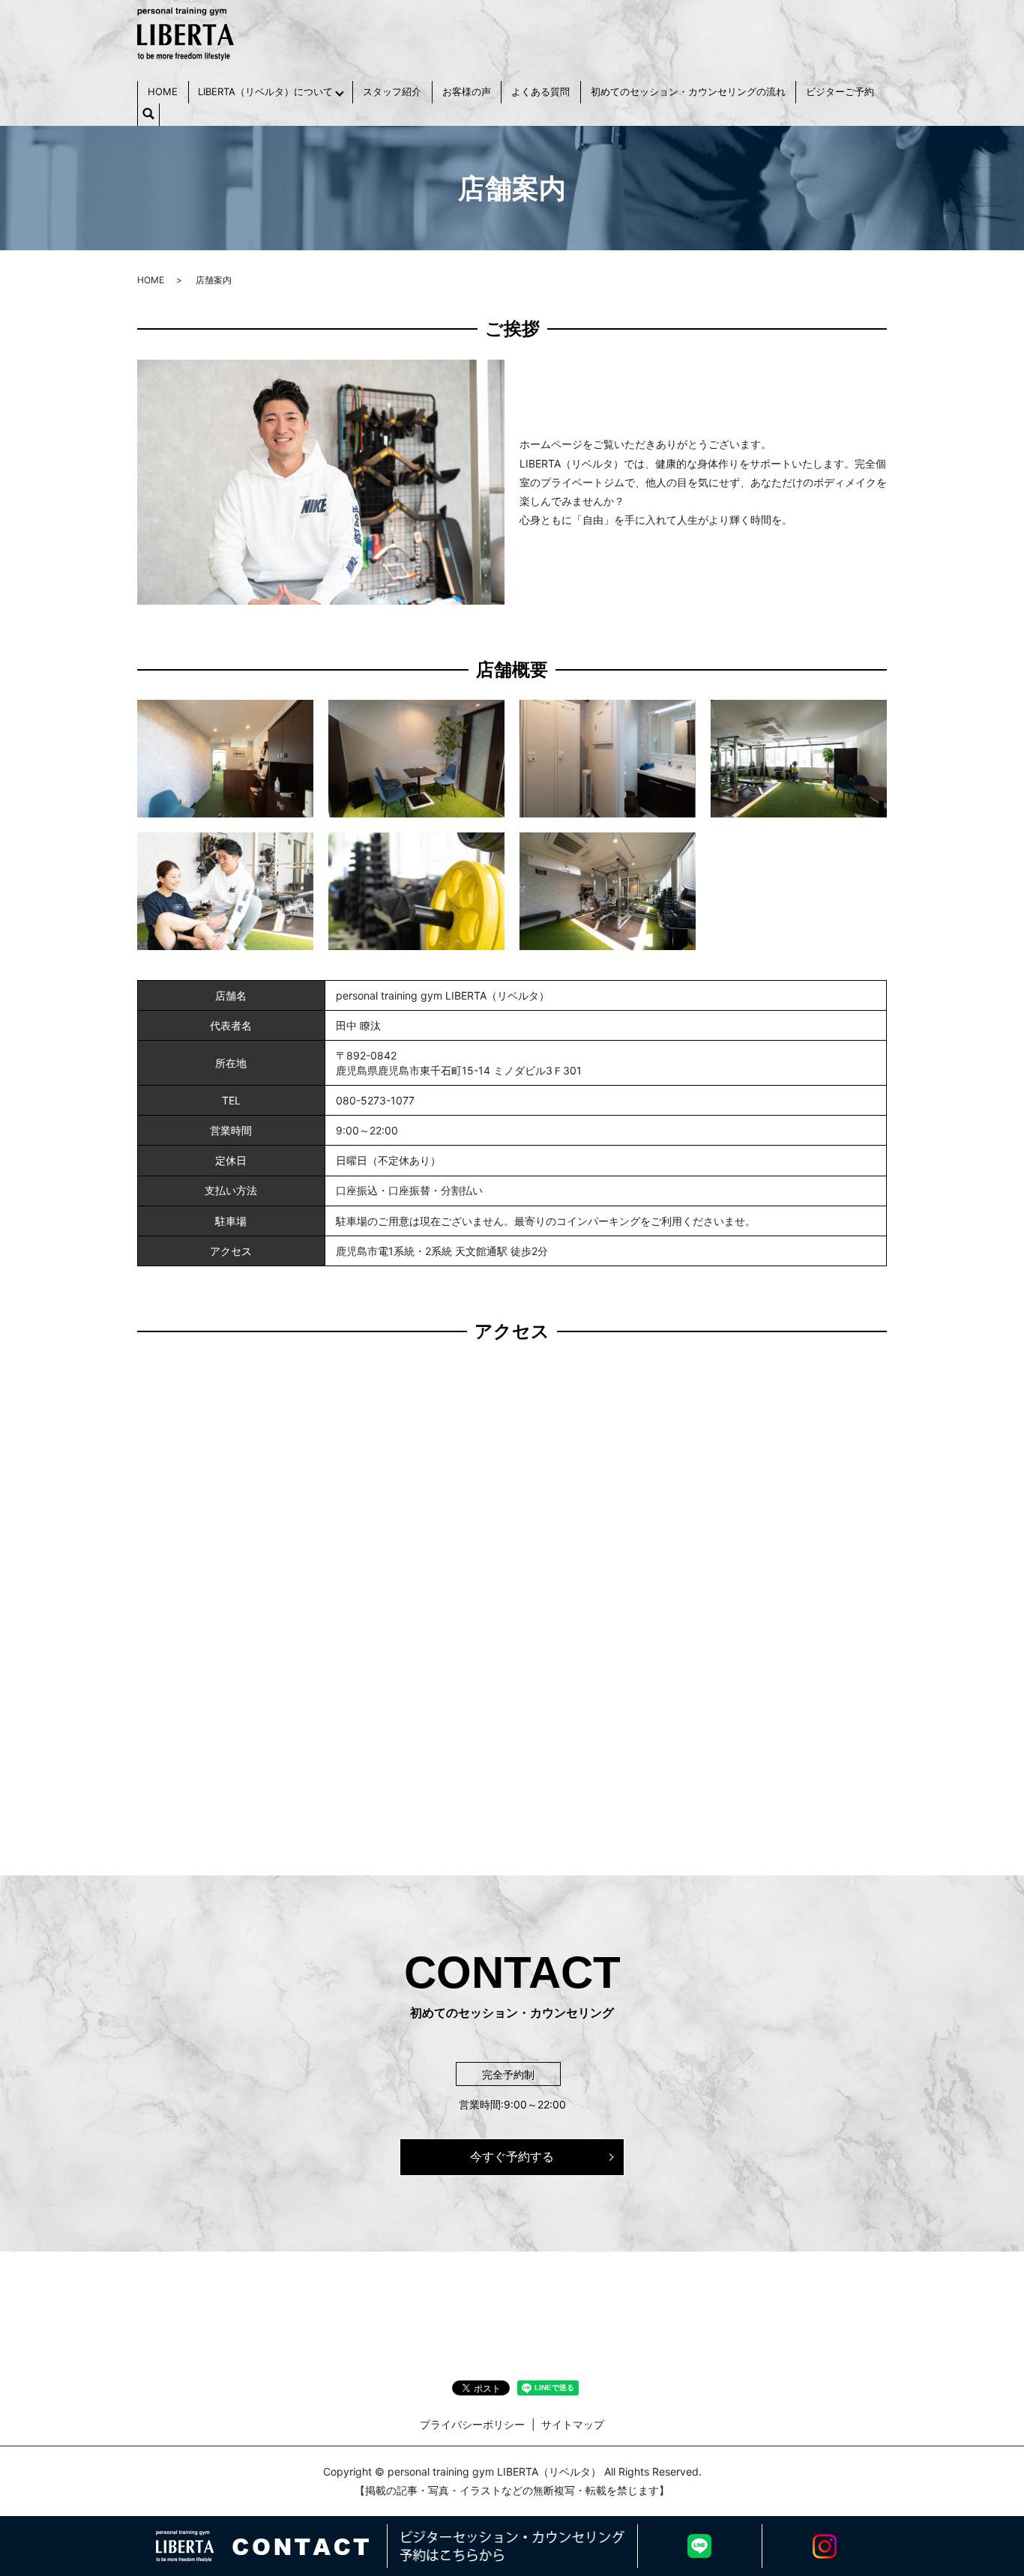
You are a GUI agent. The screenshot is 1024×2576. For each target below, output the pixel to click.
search (148, 115)
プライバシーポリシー (472, 2424)
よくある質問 (540, 91)
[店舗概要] (225, 758)
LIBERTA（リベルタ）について (265, 91)
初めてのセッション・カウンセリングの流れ (688, 91)
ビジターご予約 (840, 91)
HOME (163, 91)
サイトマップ (573, 2424)
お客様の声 (467, 91)
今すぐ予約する (512, 2156)
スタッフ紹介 (392, 91)
